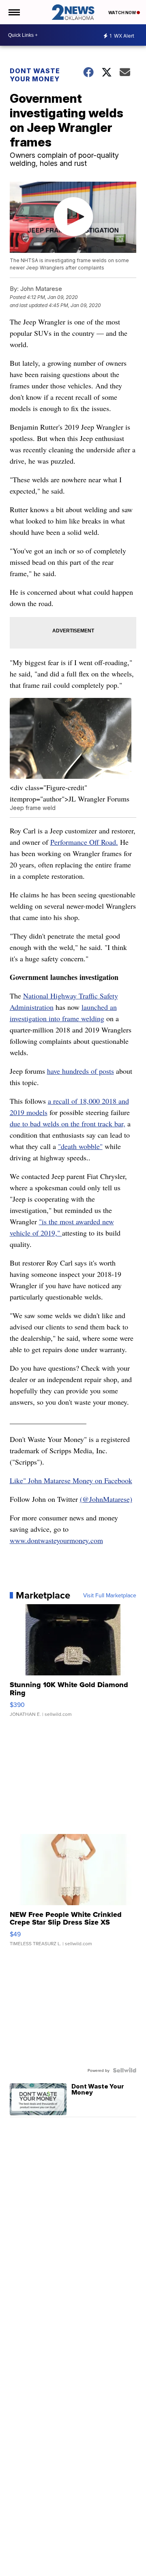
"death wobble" (80, 1146)
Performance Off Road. (84, 842)
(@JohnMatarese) (106, 1499)
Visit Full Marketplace (110, 1595)
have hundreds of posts (81, 1071)
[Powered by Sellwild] (125, 2070)
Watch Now (122, 13)
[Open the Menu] (14, 12)
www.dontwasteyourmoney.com (56, 1540)
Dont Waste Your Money (35, 75)
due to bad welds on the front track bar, (68, 1124)
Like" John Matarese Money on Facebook (71, 1480)
